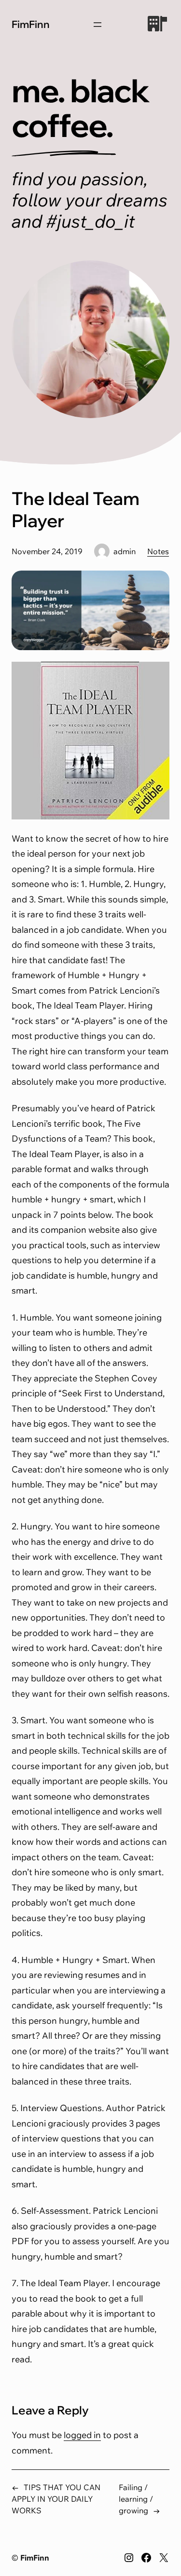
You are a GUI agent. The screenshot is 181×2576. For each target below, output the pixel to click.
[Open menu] (97, 25)
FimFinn (31, 24)
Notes (158, 551)
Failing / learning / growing (136, 2499)
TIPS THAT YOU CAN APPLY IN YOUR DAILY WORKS (56, 2499)
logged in (82, 2435)
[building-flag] (157, 24)
